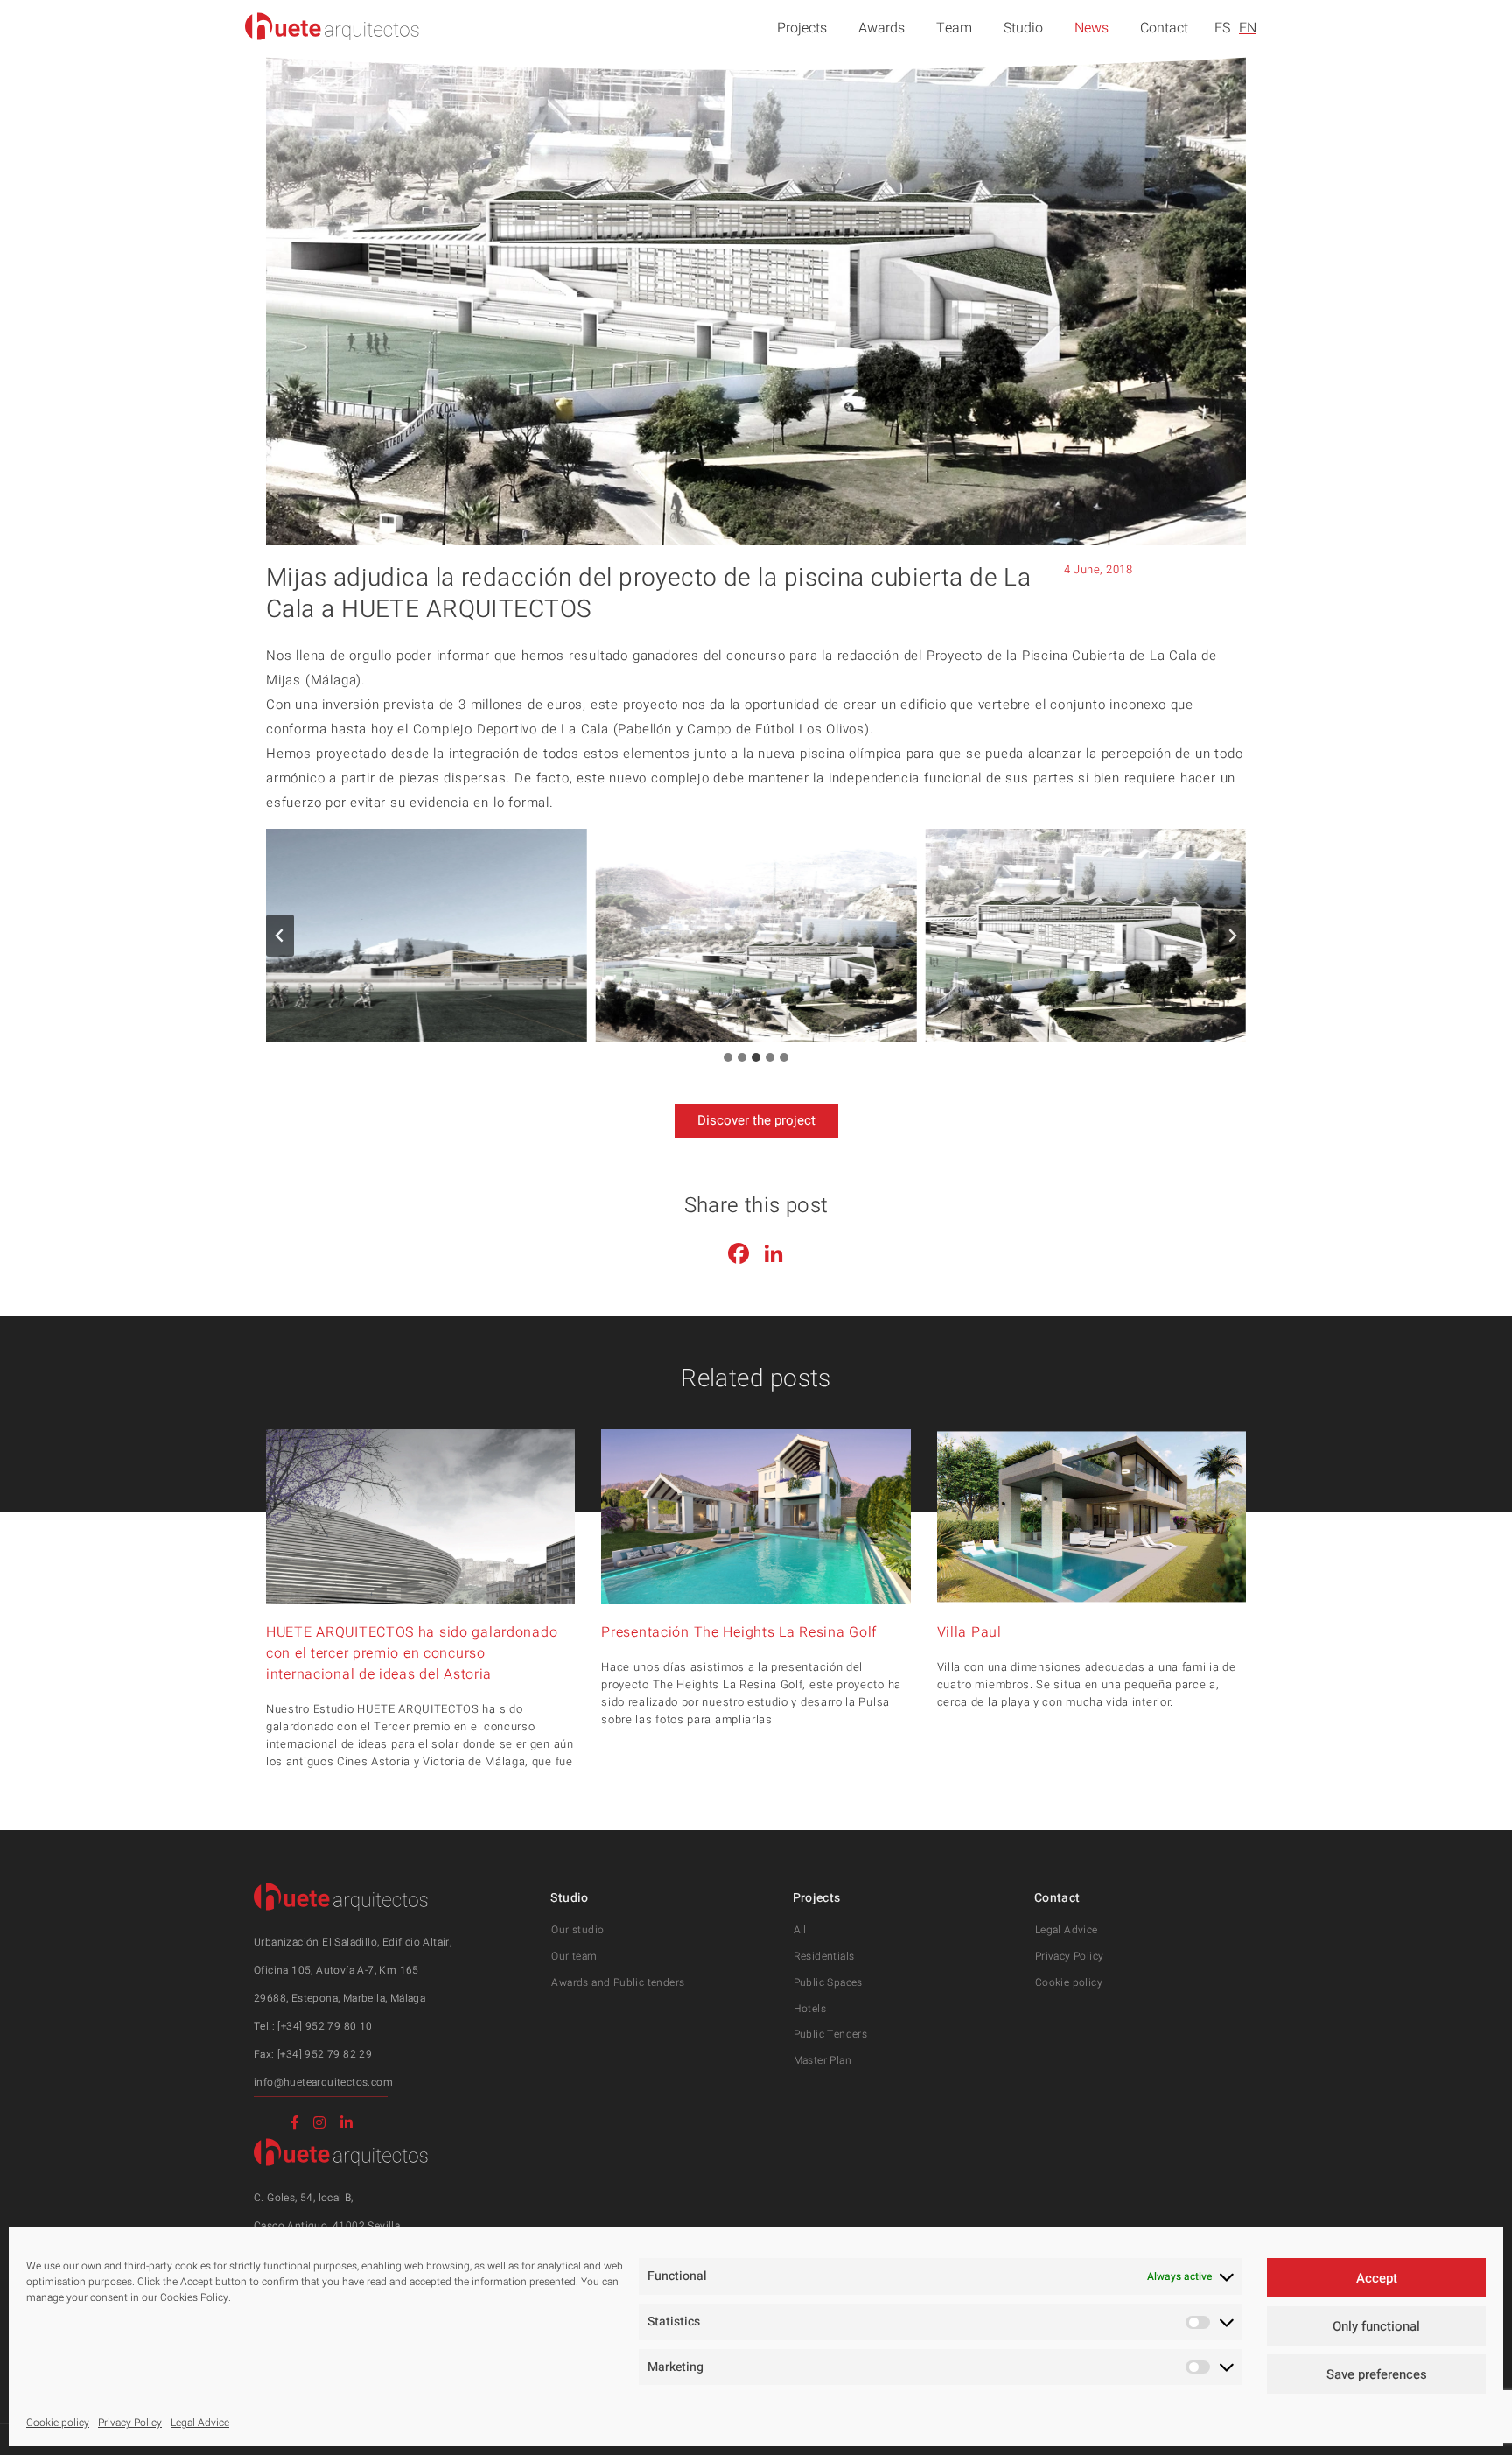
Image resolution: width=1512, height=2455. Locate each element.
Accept (1377, 2278)
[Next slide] (1232, 936)
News (1092, 28)
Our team (574, 1956)
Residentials (824, 1956)
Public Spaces (828, 1982)
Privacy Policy (130, 2423)
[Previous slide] (280, 936)
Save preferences (1377, 2374)
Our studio (577, 1930)
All (800, 1930)
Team (954, 28)
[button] (427, 936)
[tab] (728, 1057)
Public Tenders (831, 2034)
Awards (882, 28)
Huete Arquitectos (332, 26)
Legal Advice (200, 2423)
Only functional (1376, 2326)
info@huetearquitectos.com (323, 2082)
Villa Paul (969, 1632)
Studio (1023, 28)
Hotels (810, 2009)
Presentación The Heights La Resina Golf (739, 1632)
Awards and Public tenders (618, 1982)
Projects (802, 28)
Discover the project (756, 1120)
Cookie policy (58, 2423)
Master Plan (822, 2060)
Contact (1164, 28)
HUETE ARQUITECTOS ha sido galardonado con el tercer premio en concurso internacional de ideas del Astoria (412, 1653)
